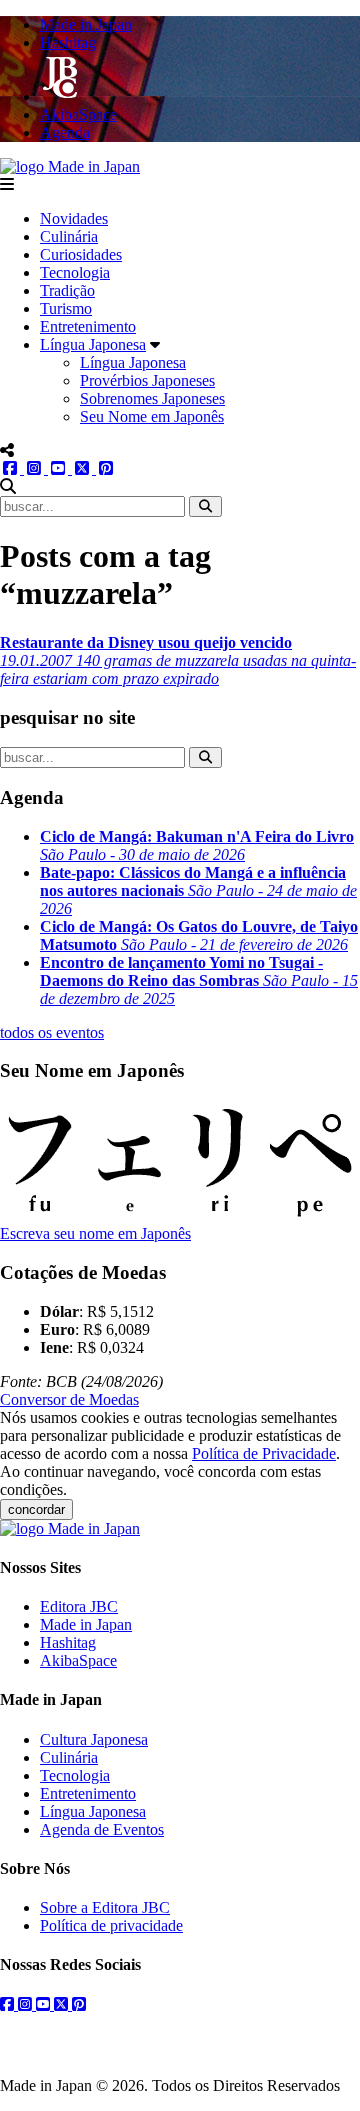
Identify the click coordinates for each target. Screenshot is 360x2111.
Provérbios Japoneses (147, 380)
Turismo (66, 308)
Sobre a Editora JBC (105, 1907)
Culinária (69, 236)
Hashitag (68, 1642)
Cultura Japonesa (94, 1739)
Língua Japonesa (93, 344)
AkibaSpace (78, 1660)
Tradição (67, 290)
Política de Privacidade (264, 1453)
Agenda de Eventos (102, 1829)
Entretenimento (88, 326)
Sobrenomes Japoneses (152, 398)
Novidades (74, 218)
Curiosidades (81, 254)
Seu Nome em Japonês (152, 416)
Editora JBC (79, 1606)
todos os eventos (52, 1032)
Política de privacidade (111, 1925)
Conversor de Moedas (69, 1399)
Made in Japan (86, 1624)
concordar (36, 1509)
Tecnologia (75, 272)
